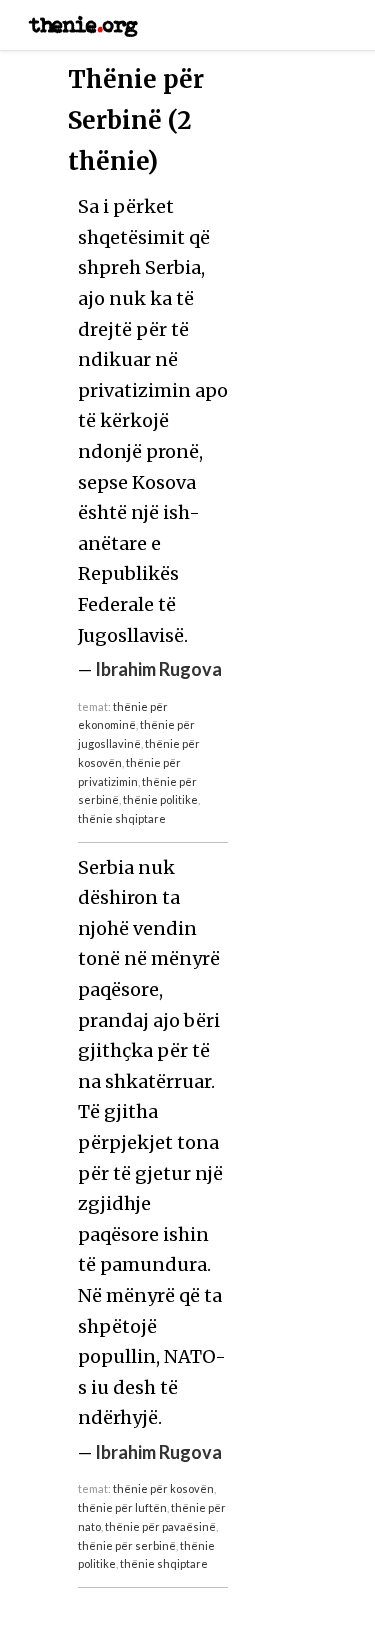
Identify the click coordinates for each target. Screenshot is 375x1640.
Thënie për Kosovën (163, 1488)
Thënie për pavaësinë (160, 1526)
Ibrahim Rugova (158, 669)
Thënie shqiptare (122, 818)
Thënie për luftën (122, 1507)
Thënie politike (160, 799)
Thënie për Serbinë (127, 1545)
